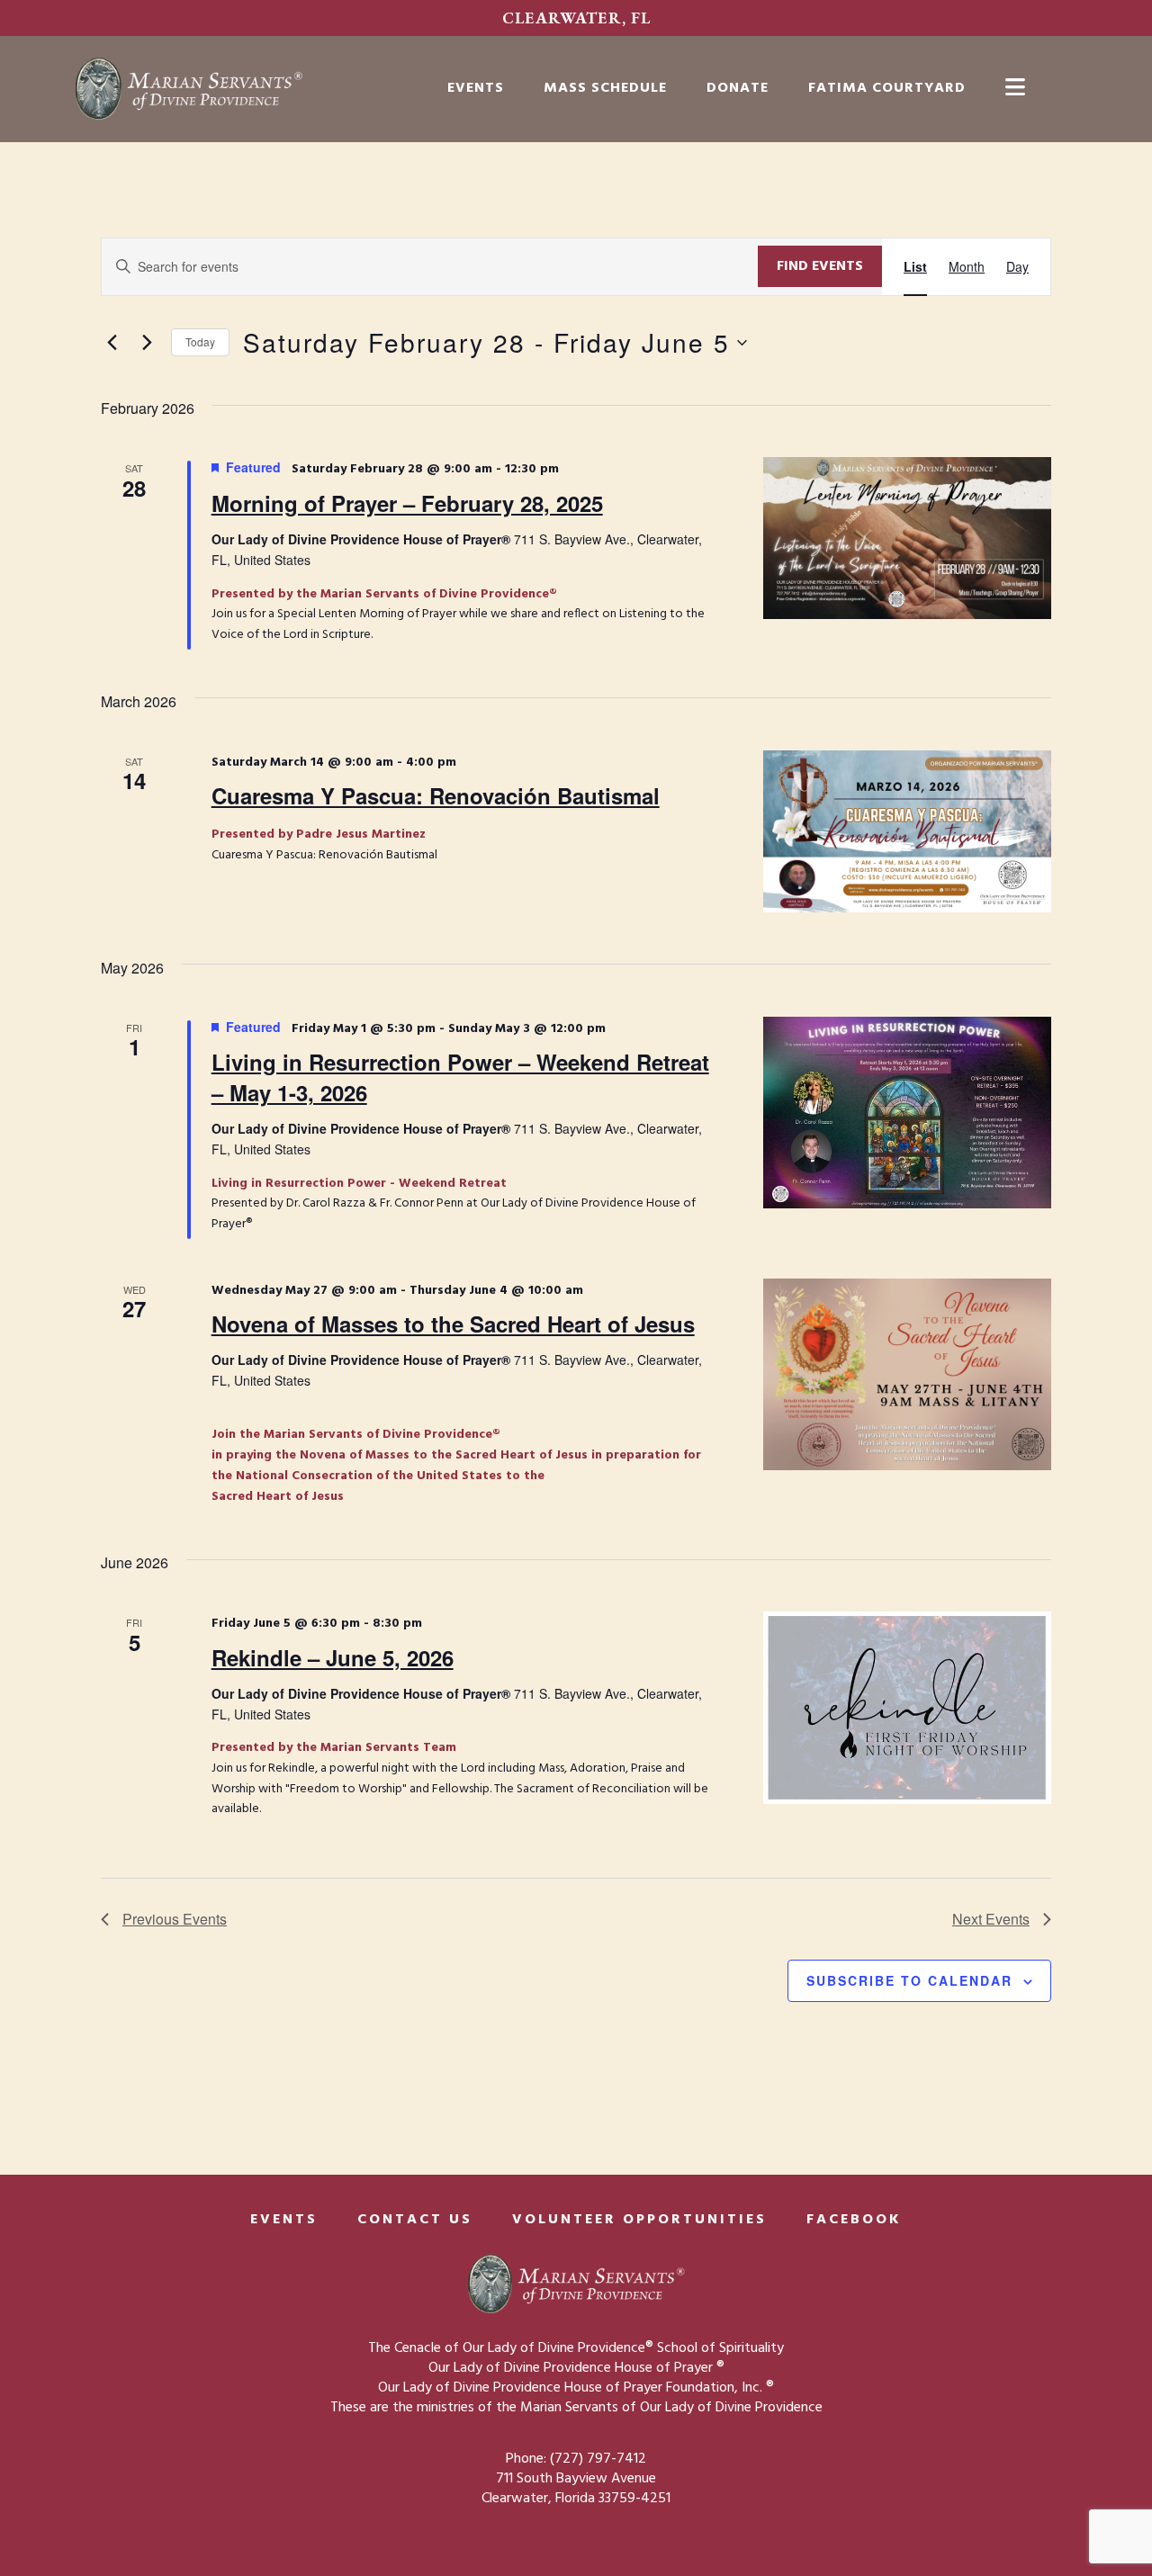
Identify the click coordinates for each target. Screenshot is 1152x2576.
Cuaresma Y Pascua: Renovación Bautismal (436, 795)
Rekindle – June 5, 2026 (333, 1657)
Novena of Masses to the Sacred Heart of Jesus (453, 1324)
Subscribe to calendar (909, 1980)
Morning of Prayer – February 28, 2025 (407, 503)
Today (200, 341)
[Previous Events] (112, 343)
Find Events (820, 266)
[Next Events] (147, 343)
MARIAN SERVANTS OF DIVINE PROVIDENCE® (225, 89)
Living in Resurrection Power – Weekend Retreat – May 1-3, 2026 (460, 1077)
